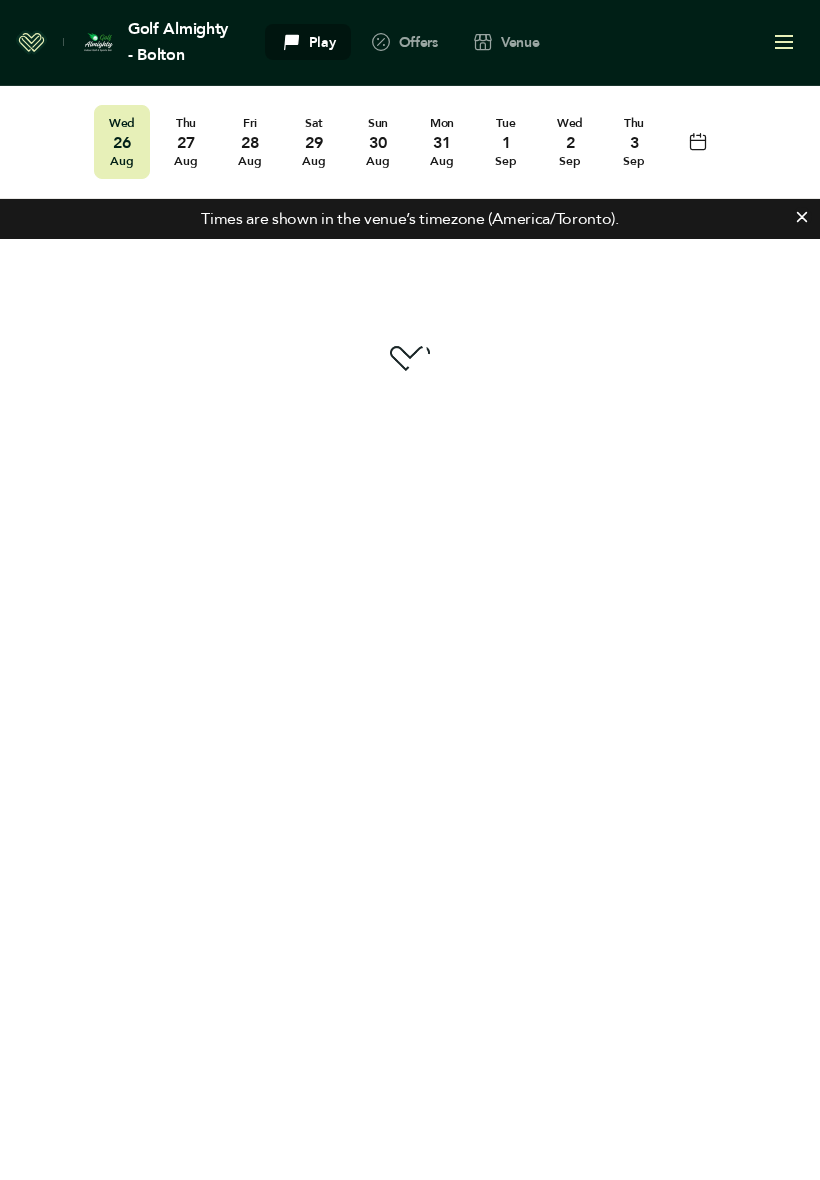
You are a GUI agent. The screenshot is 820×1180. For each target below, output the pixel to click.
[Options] (784, 42)
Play (322, 42)
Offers (418, 42)
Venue (520, 42)
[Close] (802, 217)
